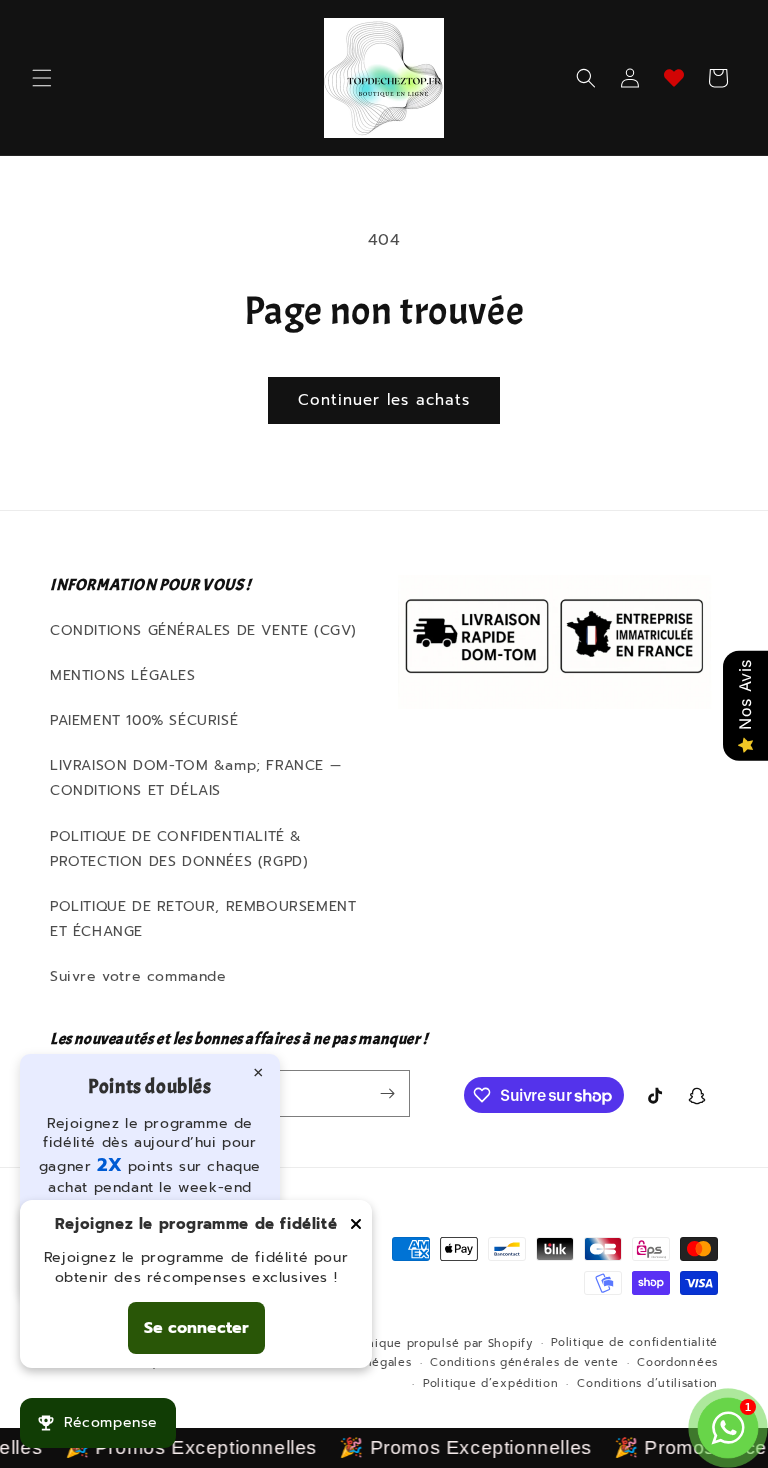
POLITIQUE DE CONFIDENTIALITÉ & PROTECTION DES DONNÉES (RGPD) (179, 849)
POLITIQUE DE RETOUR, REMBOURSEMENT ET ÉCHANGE (203, 919)
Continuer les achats (384, 400)
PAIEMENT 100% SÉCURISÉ (144, 720)
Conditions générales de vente (524, 1362)
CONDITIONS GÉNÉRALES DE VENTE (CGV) (203, 630)
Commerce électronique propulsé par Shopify (393, 1343)
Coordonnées (677, 1362)
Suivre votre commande (138, 976)
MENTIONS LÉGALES (123, 675)
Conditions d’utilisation (647, 1383)
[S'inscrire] (387, 1093)
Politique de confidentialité (634, 1342)
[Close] (356, 1225)
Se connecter (196, 1328)
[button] (42, 78)
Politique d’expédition (490, 1383)
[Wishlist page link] (674, 78)
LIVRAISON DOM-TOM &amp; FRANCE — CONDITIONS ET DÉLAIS (195, 778)
